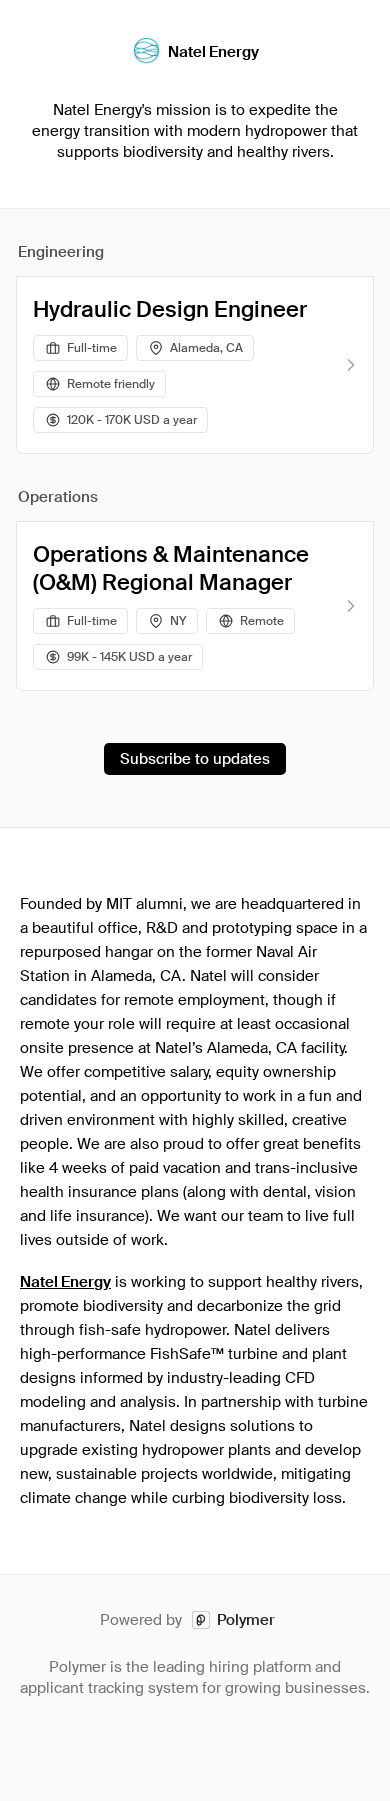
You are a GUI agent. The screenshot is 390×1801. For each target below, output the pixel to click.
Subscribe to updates (195, 759)
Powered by (187, 1620)
